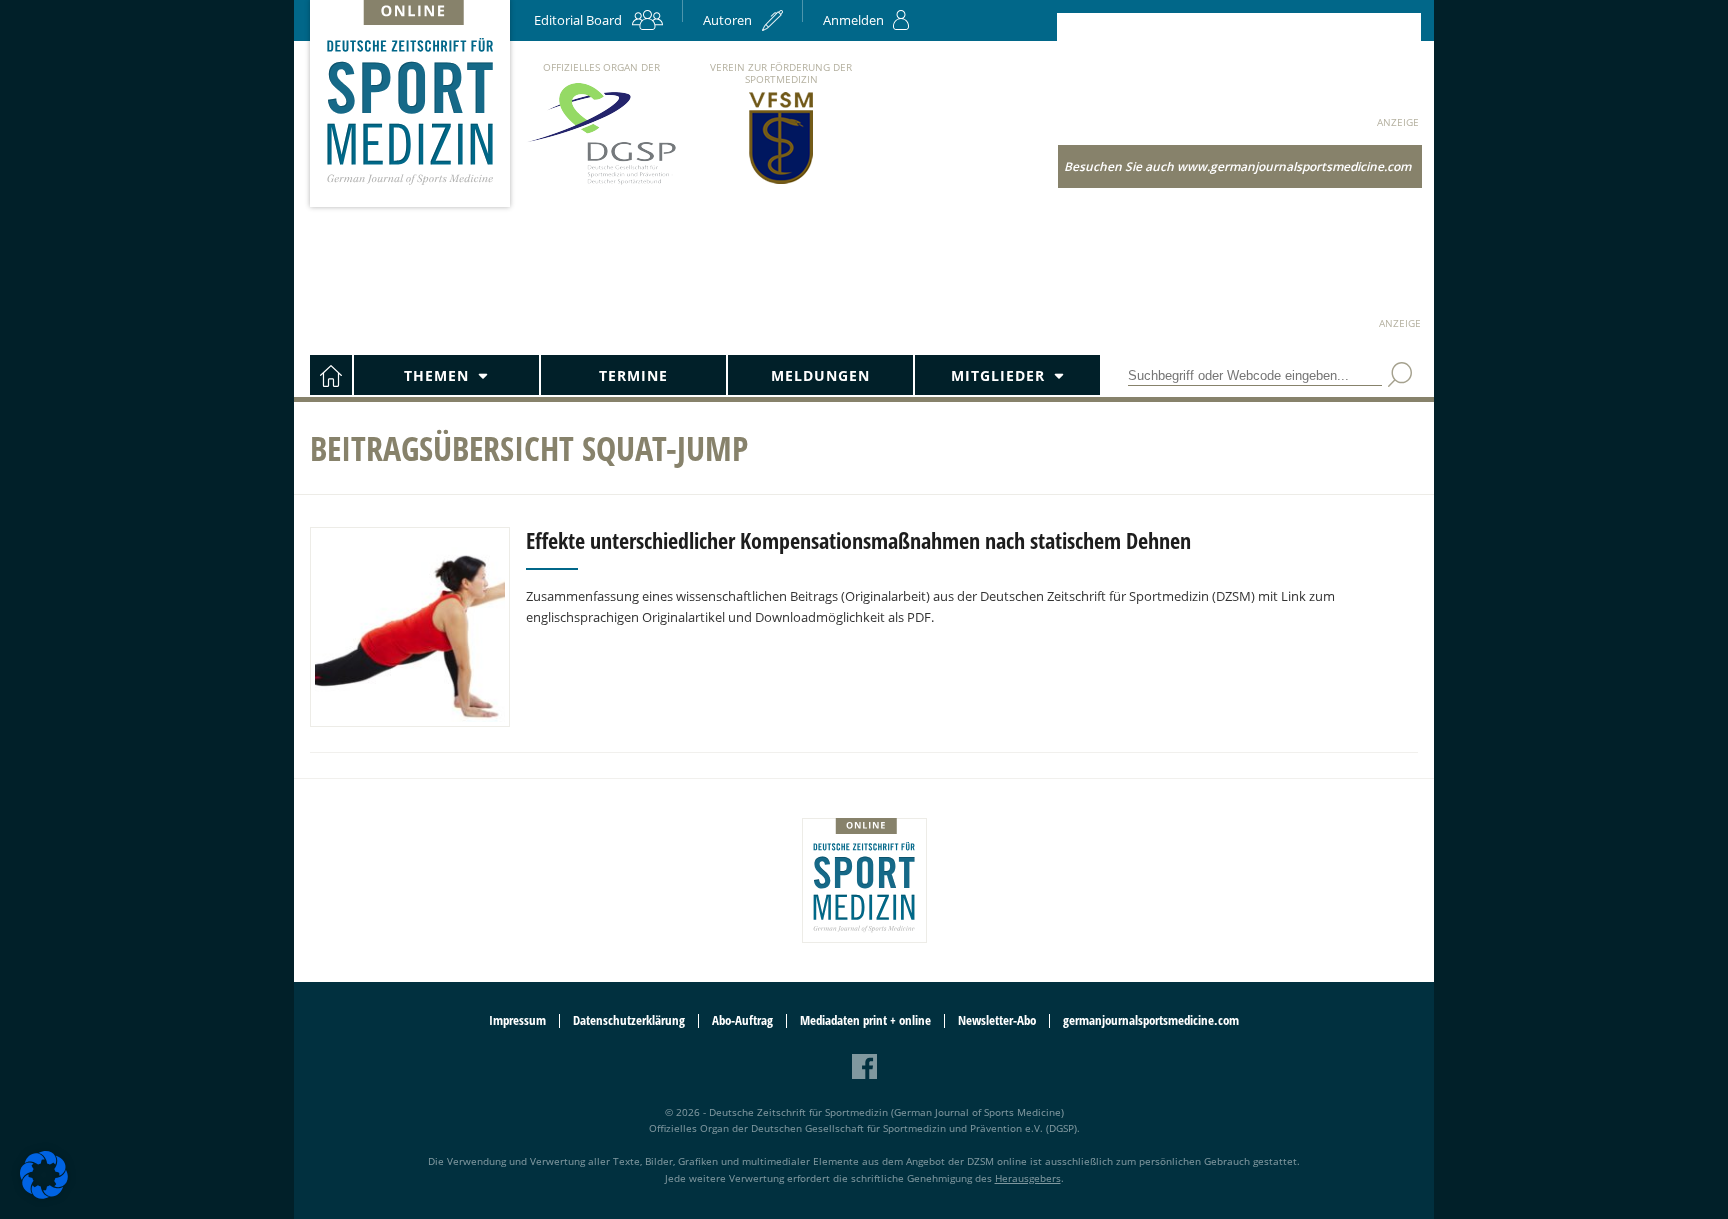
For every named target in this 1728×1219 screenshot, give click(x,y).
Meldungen (820, 375)
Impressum (517, 1020)
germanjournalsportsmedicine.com (1151, 1020)
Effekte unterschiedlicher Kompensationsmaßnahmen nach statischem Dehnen (858, 540)
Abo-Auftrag (742, 1020)
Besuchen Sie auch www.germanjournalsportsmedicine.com (1237, 166)
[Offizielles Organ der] (601, 183)
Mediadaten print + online (865, 1020)
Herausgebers (1028, 1178)
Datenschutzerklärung (629, 1020)
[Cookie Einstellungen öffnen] (44, 1195)
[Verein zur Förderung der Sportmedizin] (781, 182)
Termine (633, 375)
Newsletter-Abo (997, 1020)
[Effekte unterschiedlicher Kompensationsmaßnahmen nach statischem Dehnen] (410, 627)
